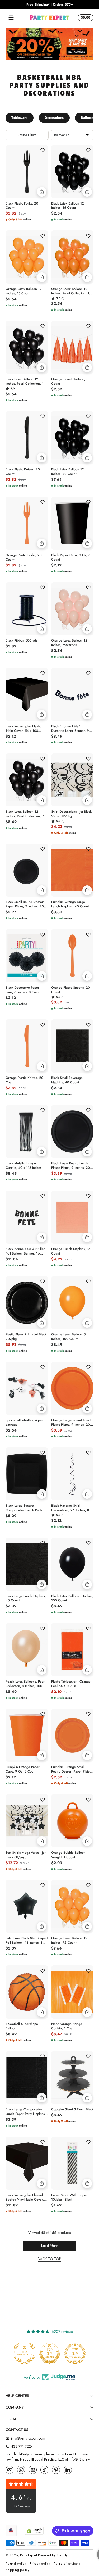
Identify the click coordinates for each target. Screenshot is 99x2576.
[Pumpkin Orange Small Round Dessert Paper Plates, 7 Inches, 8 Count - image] (72, 1735)
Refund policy (16, 2564)
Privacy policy (40, 2564)
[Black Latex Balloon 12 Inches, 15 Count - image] (72, 172)
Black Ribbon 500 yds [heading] (21, 641)
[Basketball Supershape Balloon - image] (27, 1992)
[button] (85, 18)
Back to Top (49, 2259)
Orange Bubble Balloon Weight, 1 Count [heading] (68, 1855)
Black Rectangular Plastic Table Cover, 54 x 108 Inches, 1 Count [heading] (23, 729)
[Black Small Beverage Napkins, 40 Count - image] (72, 1046)
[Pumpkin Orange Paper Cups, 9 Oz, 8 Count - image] (27, 1735)
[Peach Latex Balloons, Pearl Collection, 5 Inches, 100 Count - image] (27, 1650)
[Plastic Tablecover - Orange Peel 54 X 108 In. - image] (72, 1650)
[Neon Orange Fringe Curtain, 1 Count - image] (72, 1992)
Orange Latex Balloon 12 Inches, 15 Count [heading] (24, 291)
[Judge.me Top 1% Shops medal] (50, 2354)
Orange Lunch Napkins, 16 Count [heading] (71, 1251)
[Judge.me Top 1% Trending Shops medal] (75, 2354)
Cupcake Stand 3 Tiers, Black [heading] (72, 2109)
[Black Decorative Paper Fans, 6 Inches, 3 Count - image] (27, 956)
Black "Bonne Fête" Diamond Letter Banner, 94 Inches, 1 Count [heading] (71, 729)
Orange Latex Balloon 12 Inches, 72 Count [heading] (69, 1941)
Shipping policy (17, 2570)
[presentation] (27, 205)
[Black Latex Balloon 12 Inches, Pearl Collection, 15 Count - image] (27, 347)
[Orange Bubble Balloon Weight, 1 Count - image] (72, 1821)
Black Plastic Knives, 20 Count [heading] (23, 472)
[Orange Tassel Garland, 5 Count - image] (72, 347)
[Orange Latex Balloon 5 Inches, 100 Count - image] (72, 1303)
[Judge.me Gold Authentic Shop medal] (24, 2354)
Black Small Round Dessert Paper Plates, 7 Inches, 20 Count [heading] (25, 904)
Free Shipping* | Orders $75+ (50, 5)
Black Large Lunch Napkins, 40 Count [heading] (26, 1598)
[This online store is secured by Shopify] (34, 2531)
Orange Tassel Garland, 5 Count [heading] (70, 381)
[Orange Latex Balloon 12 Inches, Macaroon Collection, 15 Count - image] (72, 609)
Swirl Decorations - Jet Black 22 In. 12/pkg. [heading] (71, 814)
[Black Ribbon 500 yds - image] (27, 609)
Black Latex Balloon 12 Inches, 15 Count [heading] (68, 206)
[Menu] (11, 18)
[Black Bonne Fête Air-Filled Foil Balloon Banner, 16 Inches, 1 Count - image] (27, 1217)
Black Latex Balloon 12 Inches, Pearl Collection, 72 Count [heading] (26, 814)
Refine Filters (27, 135)
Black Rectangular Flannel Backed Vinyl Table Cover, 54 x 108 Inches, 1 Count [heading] (25, 2197)
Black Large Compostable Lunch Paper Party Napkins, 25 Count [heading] (26, 2112)
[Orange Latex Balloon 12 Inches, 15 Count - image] (27, 257)
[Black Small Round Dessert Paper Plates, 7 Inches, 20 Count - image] (27, 870)
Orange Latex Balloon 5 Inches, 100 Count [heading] (68, 1337)
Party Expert (29, 2555)
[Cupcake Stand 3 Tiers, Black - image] (72, 2078)
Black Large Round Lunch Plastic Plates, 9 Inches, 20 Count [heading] (71, 1166)
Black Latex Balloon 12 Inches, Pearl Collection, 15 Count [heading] (25, 381)
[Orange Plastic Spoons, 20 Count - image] (72, 956)
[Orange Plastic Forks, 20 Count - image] (27, 523)
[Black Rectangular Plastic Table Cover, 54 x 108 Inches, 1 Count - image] (27, 694)
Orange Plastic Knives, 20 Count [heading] (24, 1080)
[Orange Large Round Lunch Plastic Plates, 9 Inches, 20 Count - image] (72, 1388)
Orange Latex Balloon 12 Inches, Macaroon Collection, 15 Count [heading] (69, 643)
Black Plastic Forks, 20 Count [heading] (22, 206)
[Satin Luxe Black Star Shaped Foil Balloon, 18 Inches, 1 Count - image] (27, 1907)
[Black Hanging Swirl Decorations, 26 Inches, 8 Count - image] (72, 1474)
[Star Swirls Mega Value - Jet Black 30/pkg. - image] (27, 1821)
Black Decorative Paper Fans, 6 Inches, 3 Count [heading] (23, 990)
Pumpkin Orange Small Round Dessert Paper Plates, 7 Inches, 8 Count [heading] (72, 1769)
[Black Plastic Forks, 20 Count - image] (27, 172)
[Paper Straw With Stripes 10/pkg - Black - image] (72, 2163)
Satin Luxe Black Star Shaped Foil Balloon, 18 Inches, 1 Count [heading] (27, 1941)
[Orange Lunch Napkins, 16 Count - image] (72, 1217)
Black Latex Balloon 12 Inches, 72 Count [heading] (68, 472)
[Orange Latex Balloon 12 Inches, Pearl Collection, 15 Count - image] (72, 257)
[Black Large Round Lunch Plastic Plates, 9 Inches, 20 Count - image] (72, 1132)
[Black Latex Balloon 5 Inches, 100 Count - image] (72, 1564)
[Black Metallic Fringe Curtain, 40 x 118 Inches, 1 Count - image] (27, 1132)
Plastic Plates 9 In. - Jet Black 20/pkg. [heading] (26, 1337)
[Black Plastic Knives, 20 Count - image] (27, 438)
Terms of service (66, 2564)
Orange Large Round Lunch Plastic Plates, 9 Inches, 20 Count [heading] (71, 1423)
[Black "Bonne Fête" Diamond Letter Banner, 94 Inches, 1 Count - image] (72, 694)
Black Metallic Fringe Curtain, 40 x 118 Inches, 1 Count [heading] (25, 1166)
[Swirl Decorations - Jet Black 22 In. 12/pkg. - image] (72, 780)
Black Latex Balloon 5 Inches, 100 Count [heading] (72, 1598)
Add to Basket (42, 192)
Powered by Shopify (53, 2555)
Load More (50, 2246)
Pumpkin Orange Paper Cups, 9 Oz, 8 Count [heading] (23, 1769)
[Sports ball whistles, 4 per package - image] (27, 1388)
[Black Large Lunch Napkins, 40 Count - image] (27, 1564)
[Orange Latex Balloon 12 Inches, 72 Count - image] (72, 1907)
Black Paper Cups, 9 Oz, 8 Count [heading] (71, 557)
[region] (49, 5)
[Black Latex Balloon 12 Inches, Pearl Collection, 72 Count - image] (27, 780)
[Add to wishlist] (43, 150)
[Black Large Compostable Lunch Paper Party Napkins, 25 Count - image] (27, 2078)
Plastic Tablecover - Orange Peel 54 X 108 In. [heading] (71, 1684)
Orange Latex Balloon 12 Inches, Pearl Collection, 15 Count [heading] (71, 291)
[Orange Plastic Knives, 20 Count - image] (27, 1046)
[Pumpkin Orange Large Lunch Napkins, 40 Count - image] (72, 870)
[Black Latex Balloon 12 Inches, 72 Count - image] (72, 438)
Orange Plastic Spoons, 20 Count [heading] (71, 990)
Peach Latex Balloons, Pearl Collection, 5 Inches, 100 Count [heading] (25, 1684)
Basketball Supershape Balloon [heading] (22, 2026)
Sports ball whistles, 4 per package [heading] (24, 1423)
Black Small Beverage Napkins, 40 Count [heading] (67, 1080)
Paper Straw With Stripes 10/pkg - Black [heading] (69, 2197)
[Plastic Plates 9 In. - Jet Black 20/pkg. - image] (27, 1303)
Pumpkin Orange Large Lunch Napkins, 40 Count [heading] (70, 904)
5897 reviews (21, 2507)
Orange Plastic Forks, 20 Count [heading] (24, 557)
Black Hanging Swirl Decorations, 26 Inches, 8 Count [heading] (70, 1508)
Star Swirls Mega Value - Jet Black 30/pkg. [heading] (25, 1855)
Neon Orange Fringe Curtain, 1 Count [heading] (67, 2026)
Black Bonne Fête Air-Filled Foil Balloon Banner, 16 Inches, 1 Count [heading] (25, 1251)
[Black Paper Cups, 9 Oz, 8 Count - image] (72, 523)
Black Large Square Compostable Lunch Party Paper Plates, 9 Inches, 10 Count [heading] (25, 1508)
